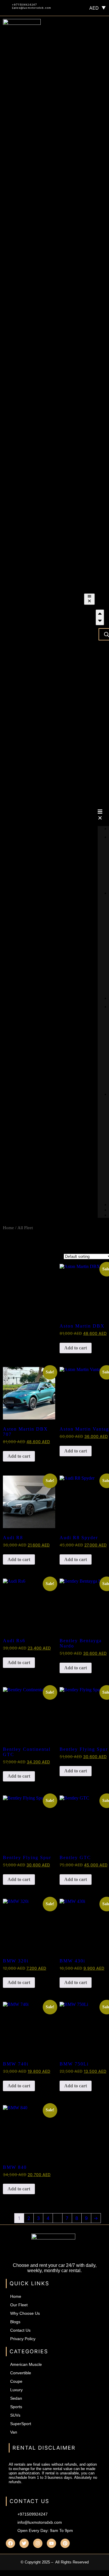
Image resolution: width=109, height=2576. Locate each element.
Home (8, 1228)
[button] (102, 815)
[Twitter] (24, 2543)
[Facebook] (10, 2543)
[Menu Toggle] (90, 599)
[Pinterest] (65, 2543)
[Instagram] (38, 2543)
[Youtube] (51, 2543)
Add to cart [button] (76, 1348)
